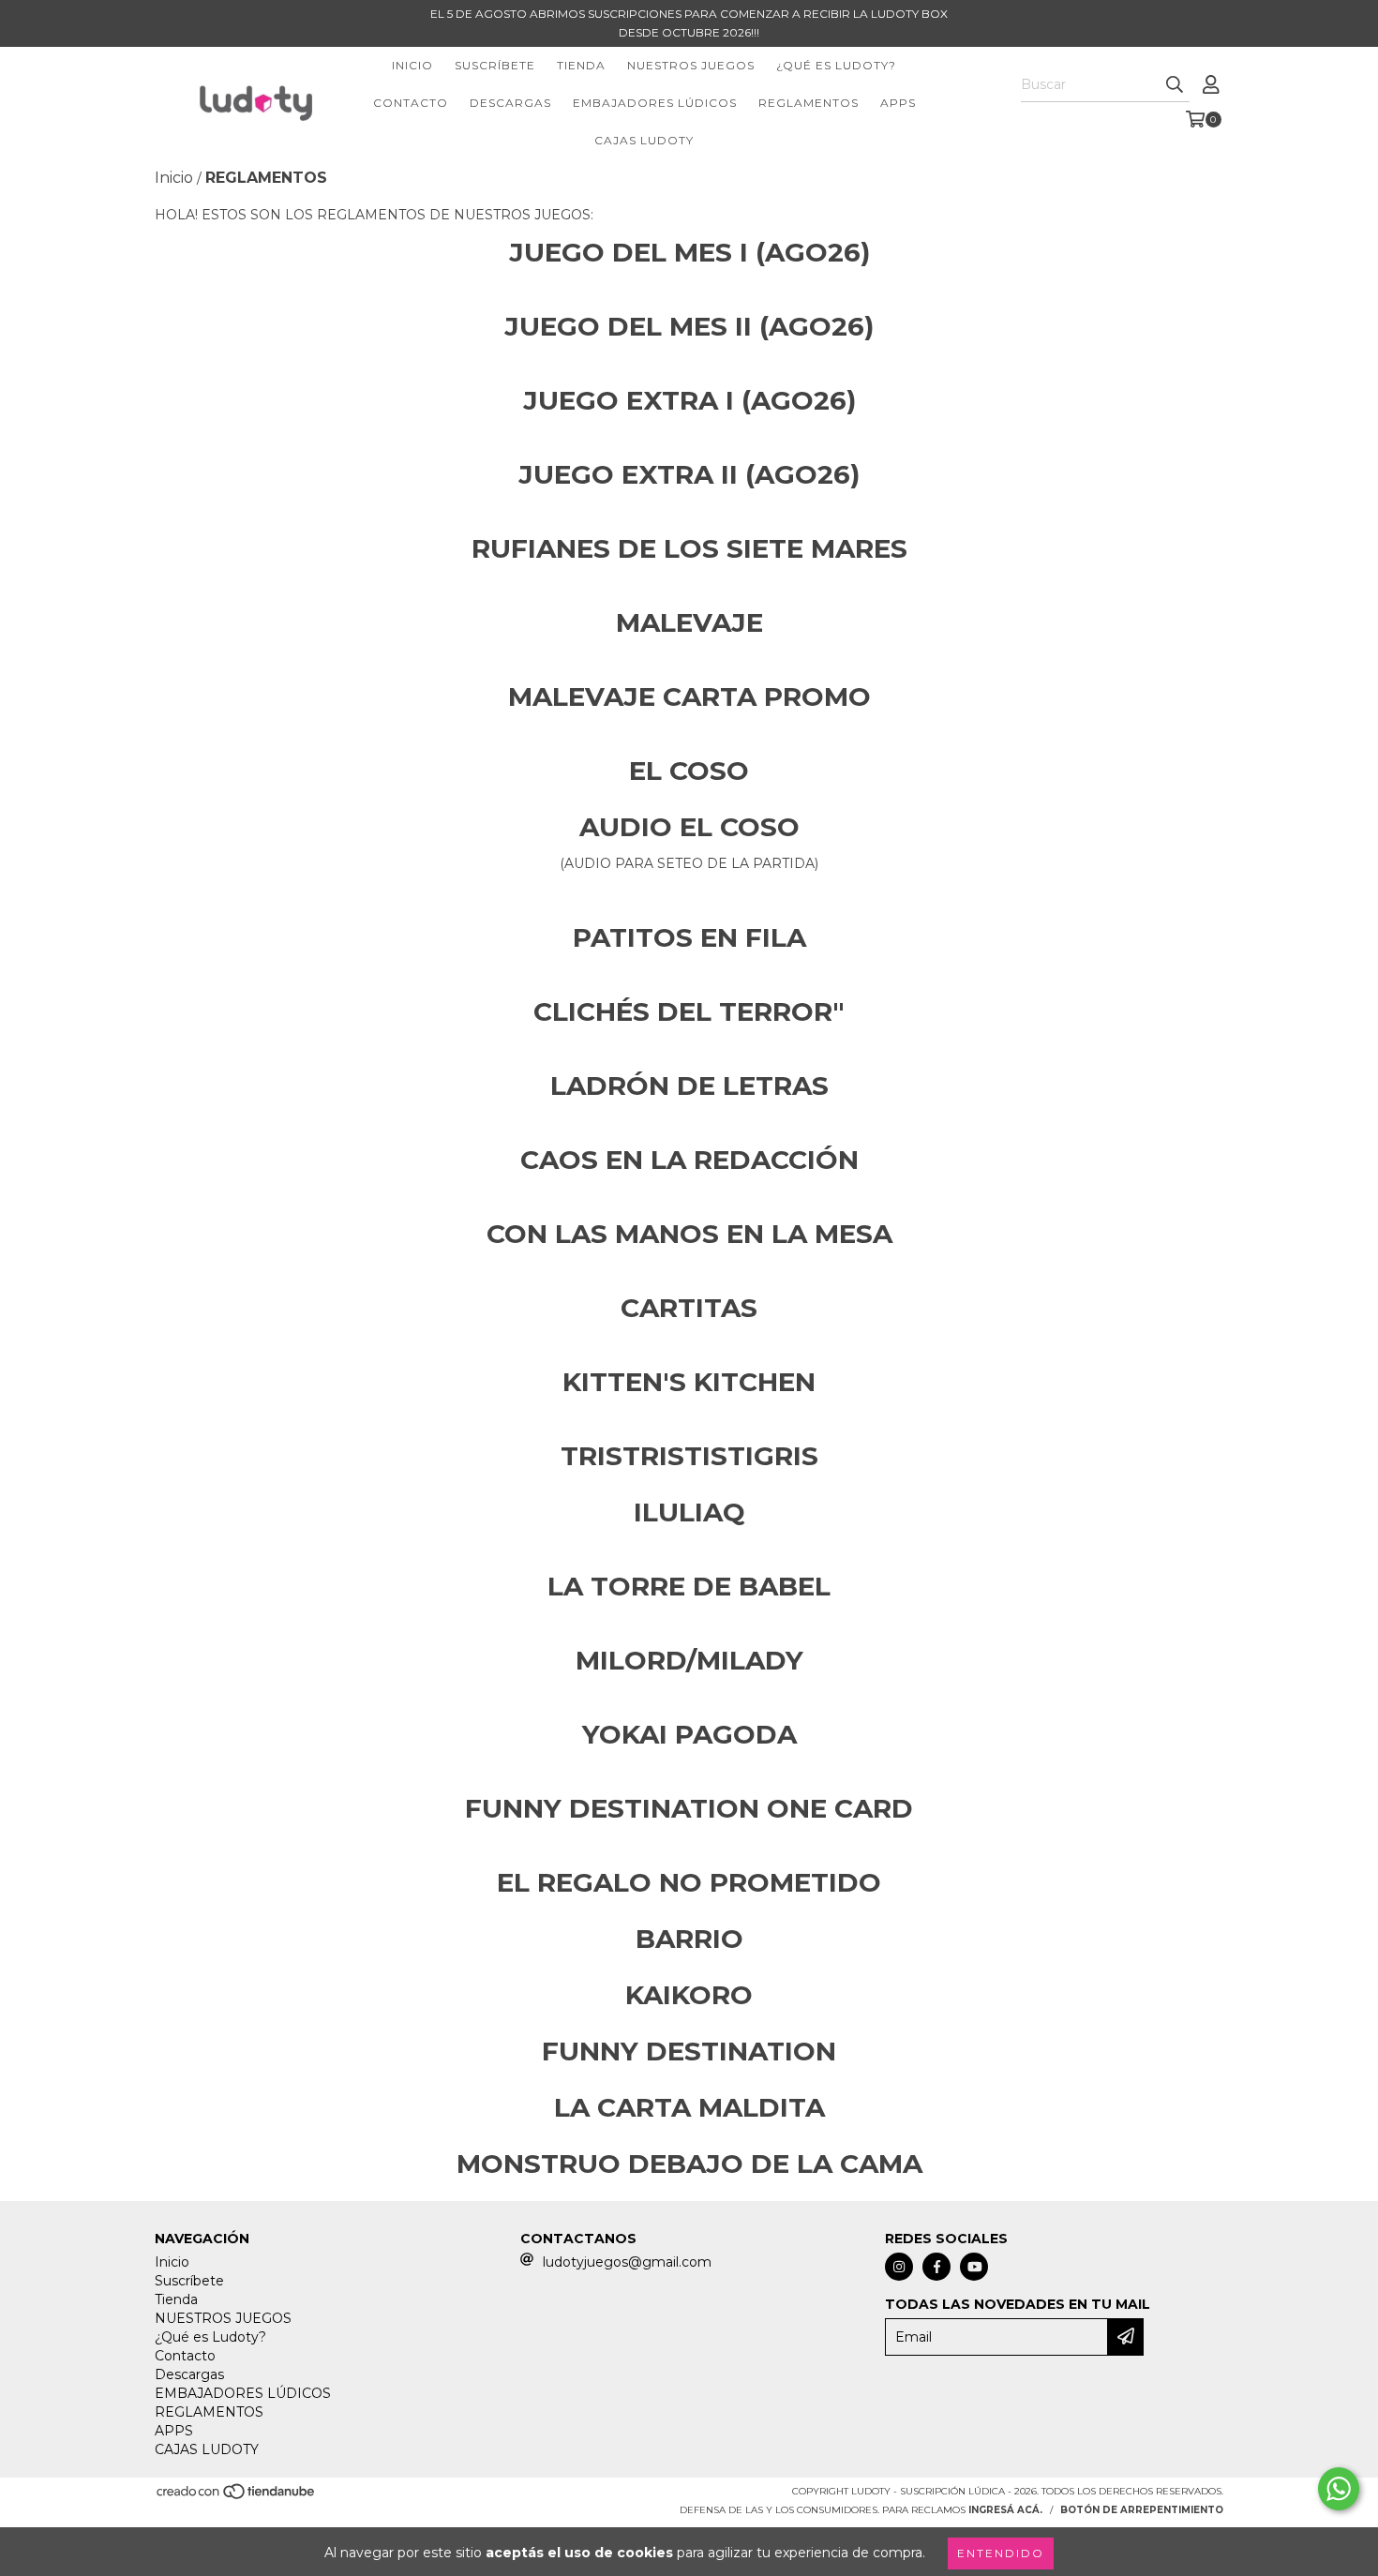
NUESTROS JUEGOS (691, 65)
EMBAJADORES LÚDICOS (655, 103)
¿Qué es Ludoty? (836, 65)
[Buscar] (1175, 85)
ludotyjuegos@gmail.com (627, 2262)
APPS (898, 103)
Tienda (581, 65)
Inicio (412, 65)
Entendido (1001, 2553)
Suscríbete (495, 65)
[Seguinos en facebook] (936, 2267)
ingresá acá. (1005, 2510)
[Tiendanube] (237, 2497)
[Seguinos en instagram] (899, 2267)
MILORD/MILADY (689, 1660)
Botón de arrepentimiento (1142, 2510)
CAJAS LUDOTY (644, 140)
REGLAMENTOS (809, 103)
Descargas (510, 103)
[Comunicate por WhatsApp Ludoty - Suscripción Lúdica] (1339, 2489)
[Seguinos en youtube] (974, 2267)
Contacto (411, 103)
